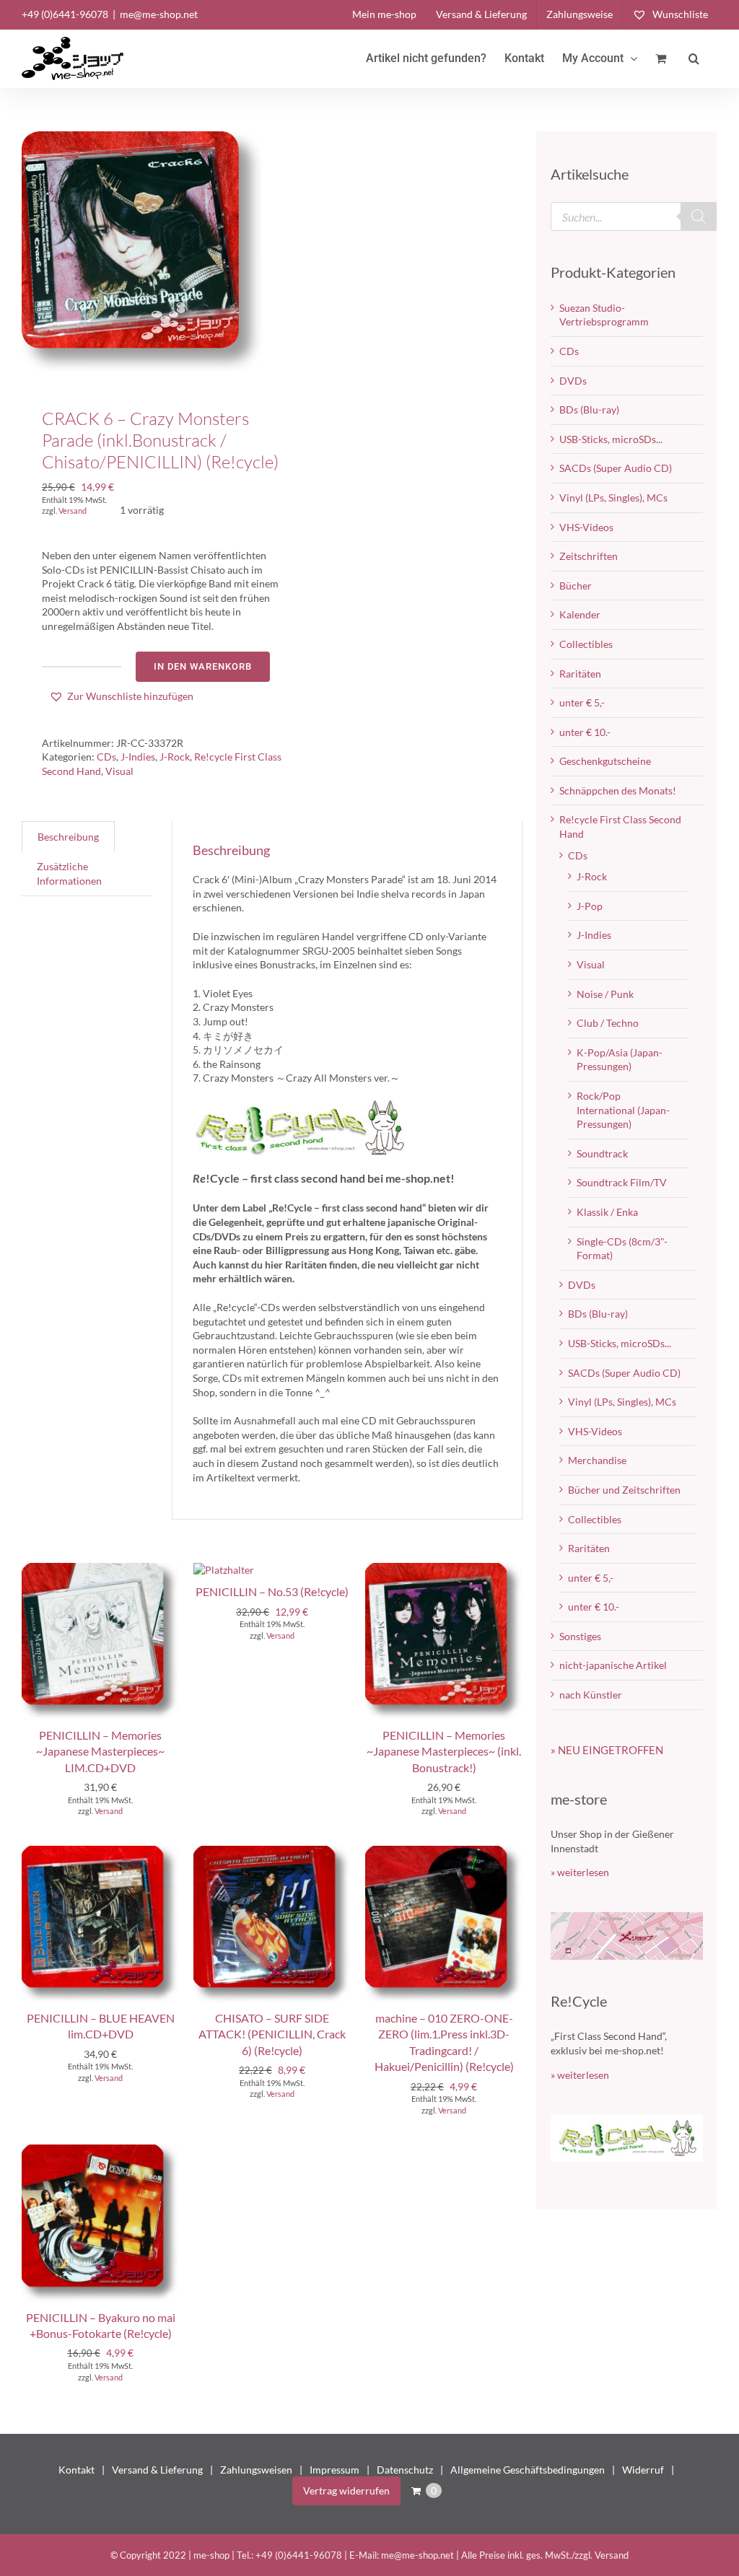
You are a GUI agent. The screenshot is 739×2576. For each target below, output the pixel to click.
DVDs (573, 381)
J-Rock (175, 757)
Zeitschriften (589, 556)
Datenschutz (405, 2470)
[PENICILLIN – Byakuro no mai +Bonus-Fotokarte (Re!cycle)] (100, 2151)
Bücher (576, 586)
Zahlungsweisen (256, 2470)
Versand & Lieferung (157, 2470)
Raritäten (580, 674)
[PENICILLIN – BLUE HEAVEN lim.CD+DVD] (100, 1853)
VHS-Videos (586, 527)
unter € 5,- (582, 702)
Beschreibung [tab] (68, 837)
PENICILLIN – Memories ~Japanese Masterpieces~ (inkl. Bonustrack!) (444, 1751)
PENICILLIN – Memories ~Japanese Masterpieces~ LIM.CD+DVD (100, 1751)
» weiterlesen (580, 1872)
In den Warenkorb (203, 666)
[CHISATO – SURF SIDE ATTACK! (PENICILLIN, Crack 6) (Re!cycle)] (272, 1853)
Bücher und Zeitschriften (624, 1490)
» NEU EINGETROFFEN (607, 1750)
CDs (106, 757)
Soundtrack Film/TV (622, 1182)
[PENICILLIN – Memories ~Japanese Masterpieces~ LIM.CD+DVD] (100, 1570)
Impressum (334, 2470)
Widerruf (643, 2470)
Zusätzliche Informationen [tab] (69, 873)
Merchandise (597, 1460)
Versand (73, 511)
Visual (119, 771)
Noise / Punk (605, 994)
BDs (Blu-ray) (589, 409)
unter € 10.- (585, 732)
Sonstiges (580, 1636)
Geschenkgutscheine (605, 761)
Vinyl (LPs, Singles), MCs (613, 498)
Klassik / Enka (607, 1212)
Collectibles (586, 644)
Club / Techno (608, 1023)
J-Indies (138, 757)
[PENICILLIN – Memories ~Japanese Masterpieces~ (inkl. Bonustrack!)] (444, 1570)
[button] (694, 58)
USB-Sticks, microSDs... (611, 439)
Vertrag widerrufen (346, 2490)
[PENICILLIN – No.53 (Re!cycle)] (224, 1570)
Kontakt (76, 2470)
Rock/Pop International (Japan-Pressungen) (623, 1110)
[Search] (699, 216)
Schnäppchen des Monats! (618, 790)
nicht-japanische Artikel (613, 1665)
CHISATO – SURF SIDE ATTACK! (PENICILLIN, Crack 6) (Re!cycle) (272, 2034)
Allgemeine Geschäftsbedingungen (528, 2470)
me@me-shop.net (159, 14)
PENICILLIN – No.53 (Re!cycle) (272, 1591)
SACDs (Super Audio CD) (616, 468)
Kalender (580, 614)
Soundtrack (602, 1153)
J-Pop (590, 906)
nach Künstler (591, 1695)
